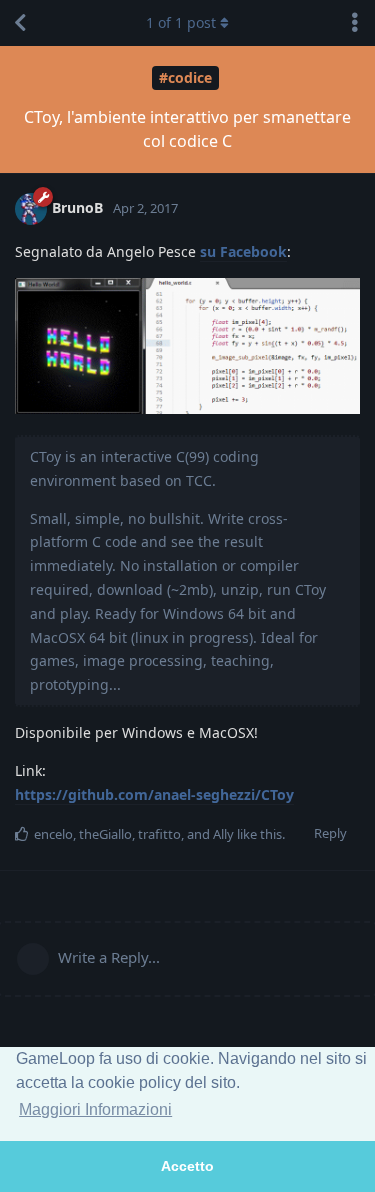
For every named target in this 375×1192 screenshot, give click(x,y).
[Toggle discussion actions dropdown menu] (355, 23)
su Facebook (243, 251)
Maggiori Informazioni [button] (95, 1109)
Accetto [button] (187, 1166)
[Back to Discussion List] (20, 23)
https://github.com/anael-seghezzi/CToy (154, 794)
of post (181, 22)
